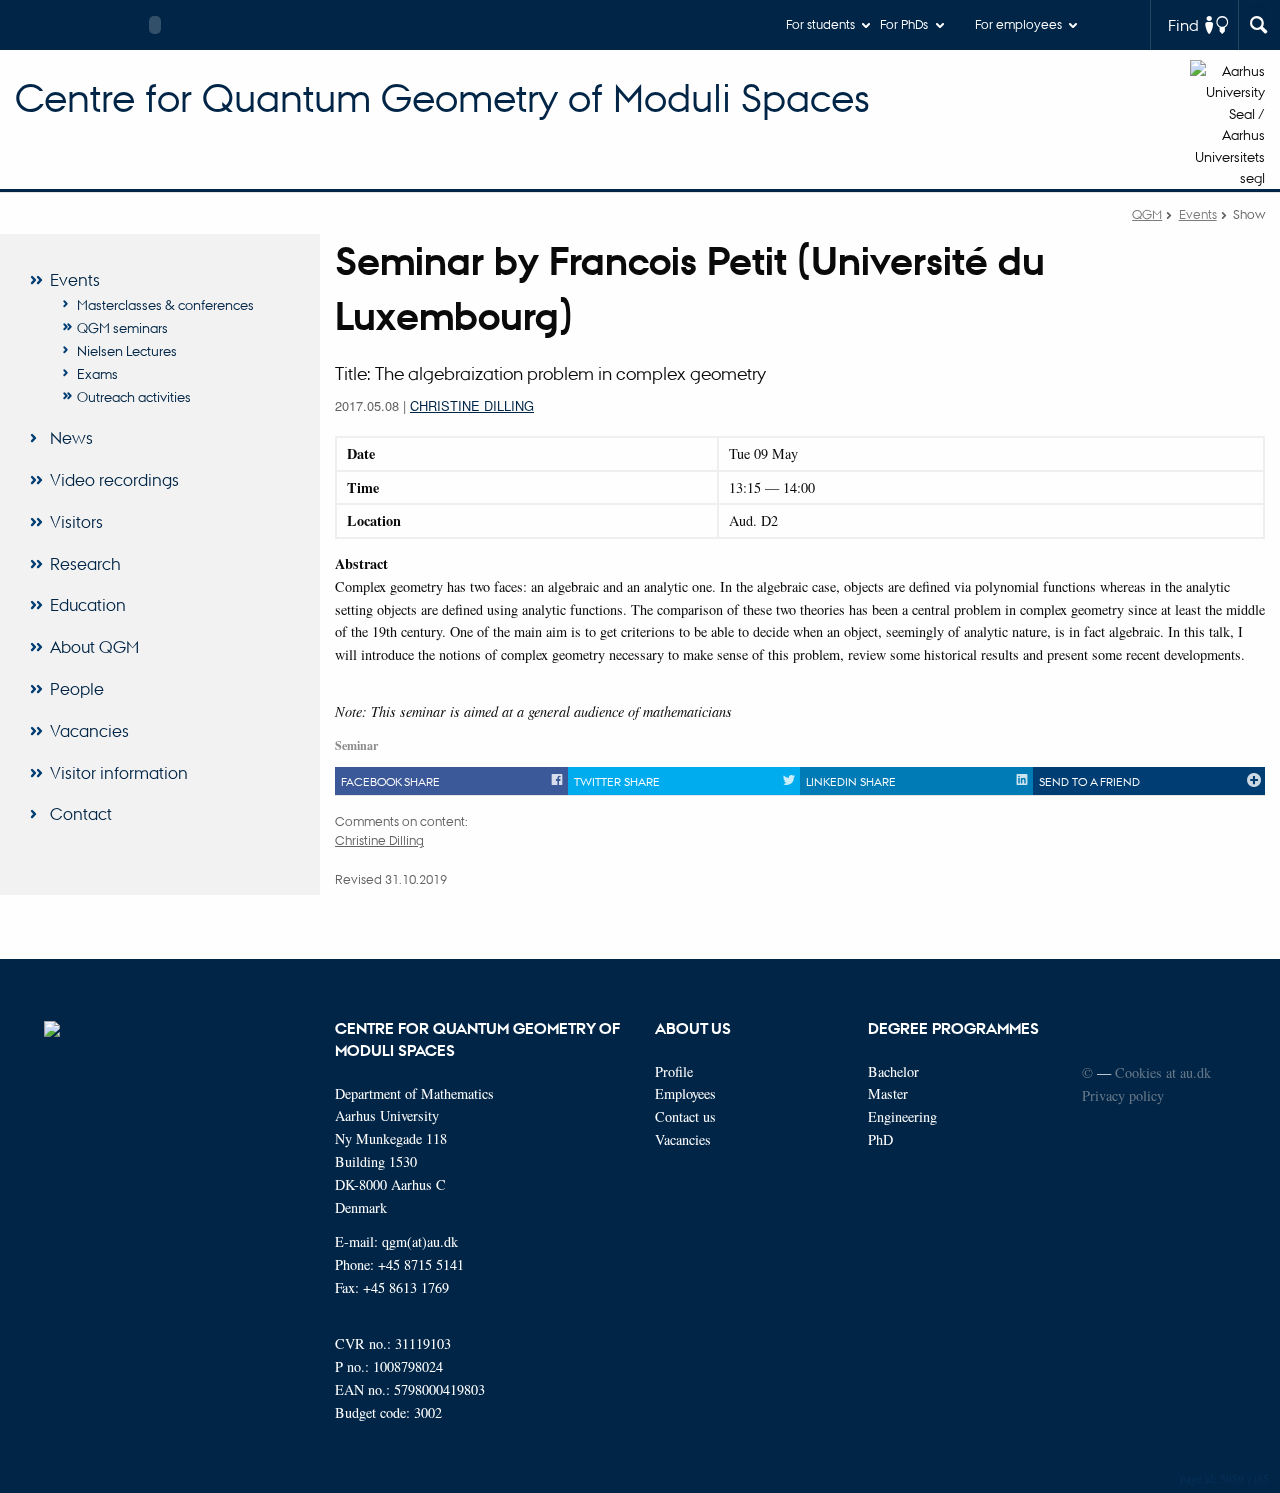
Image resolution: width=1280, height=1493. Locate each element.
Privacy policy (1123, 1095)
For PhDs (904, 23)
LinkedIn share (851, 781)
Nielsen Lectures (127, 350)
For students (820, 23)
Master (888, 1093)
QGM (1147, 213)
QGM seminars (122, 327)
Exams (97, 373)
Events (1198, 213)
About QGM (94, 646)
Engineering (902, 1116)
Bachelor (893, 1071)
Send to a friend (1089, 781)
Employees (685, 1093)
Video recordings (114, 479)
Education (88, 604)
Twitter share (617, 781)
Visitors (76, 521)
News (71, 437)
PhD (880, 1139)
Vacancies (89, 730)
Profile (674, 1071)
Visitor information (119, 772)
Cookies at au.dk (1163, 1072)
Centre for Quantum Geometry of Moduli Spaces (442, 97)
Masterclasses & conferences (165, 304)
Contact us (685, 1116)
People (77, 688)
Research (85, 563)
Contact (81, 813)
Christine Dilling (472, 405)
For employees (1018, 23)
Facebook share (390, 781)
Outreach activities (134, 396)
